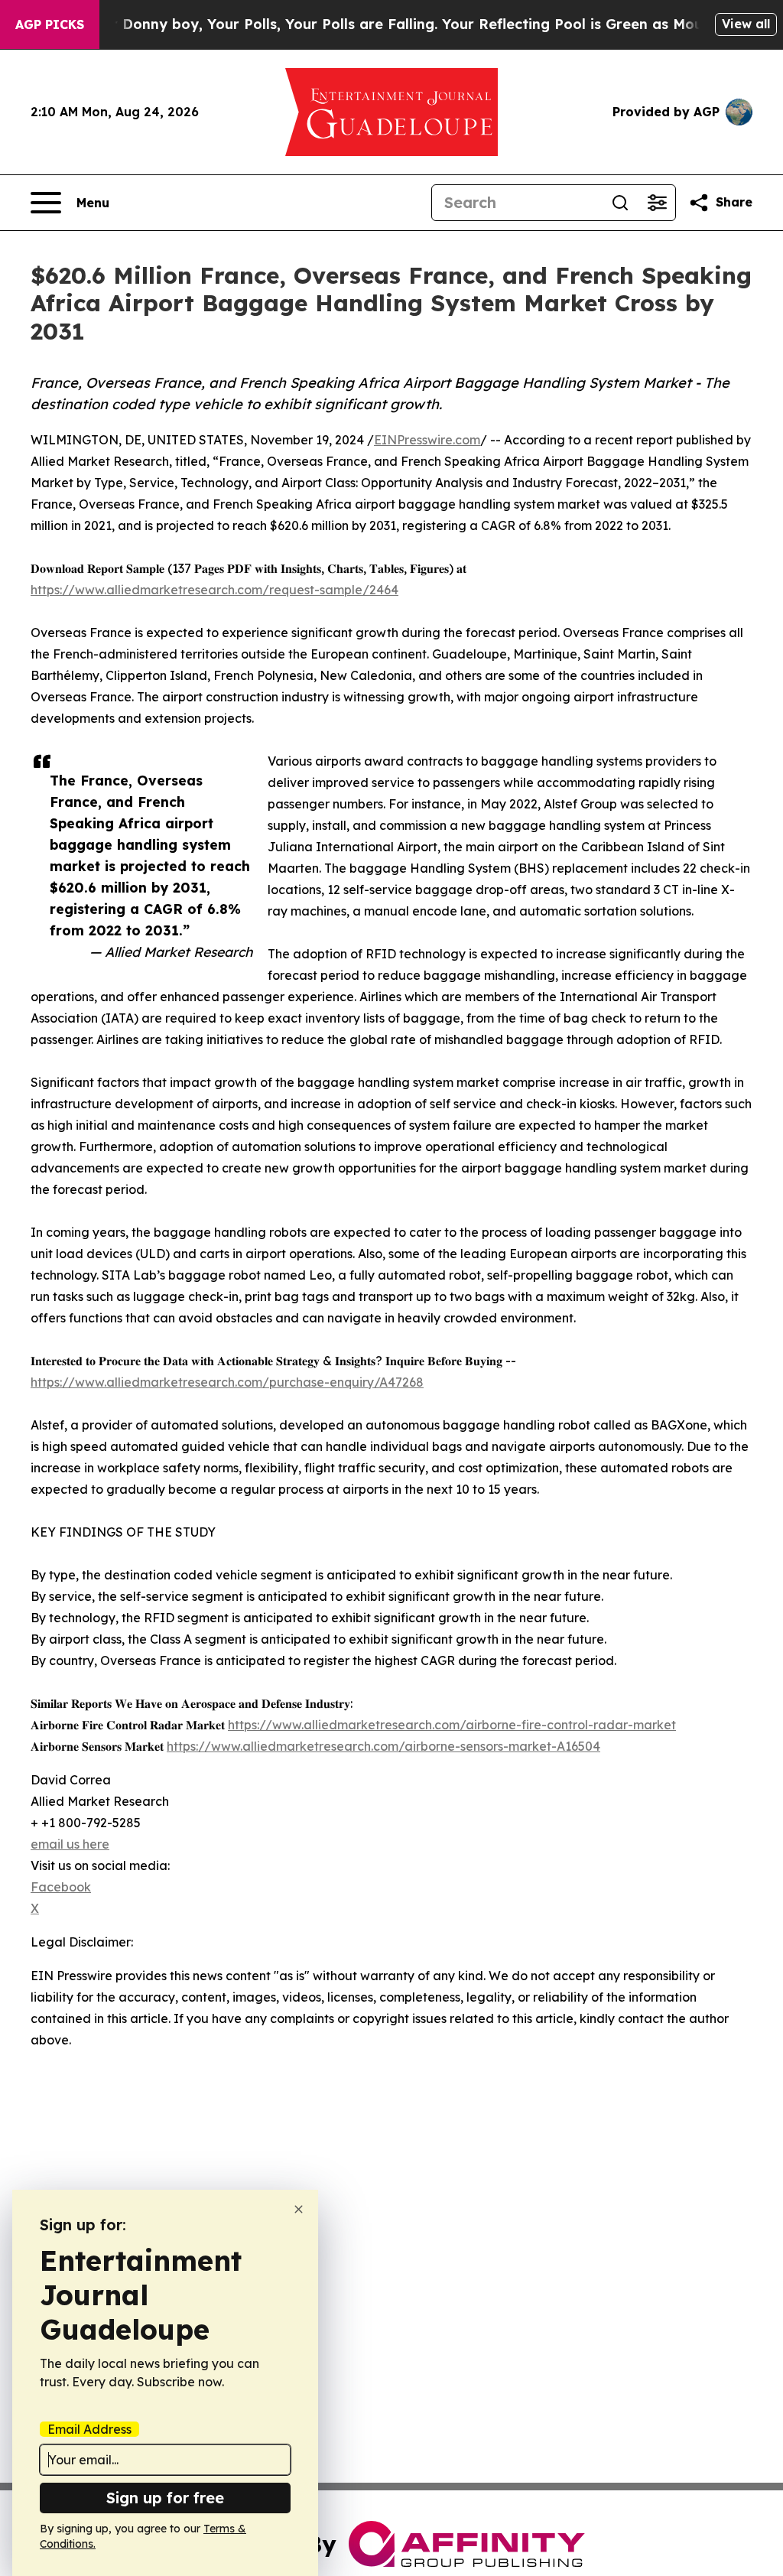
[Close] (299, 2209)
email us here (70, 1844)
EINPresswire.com (427, 440)
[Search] (620, 203)
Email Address (89, 2429)
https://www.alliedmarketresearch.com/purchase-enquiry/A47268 (227, 1382)
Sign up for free (165, 2498)
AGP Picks (50, 24)
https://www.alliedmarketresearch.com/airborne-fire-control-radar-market (452, 1725)
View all (746, 24)
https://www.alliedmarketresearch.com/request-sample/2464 (214, 590)
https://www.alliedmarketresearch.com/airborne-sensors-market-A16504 (383, 1746)
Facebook (61, 1887)
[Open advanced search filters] (657, 203)
